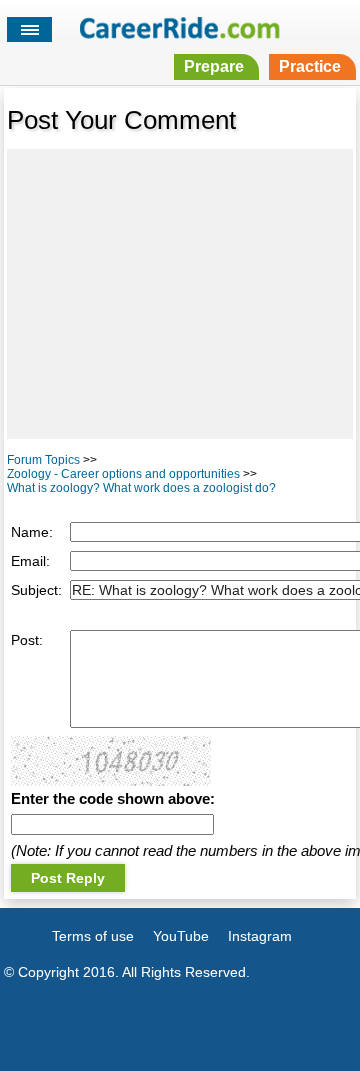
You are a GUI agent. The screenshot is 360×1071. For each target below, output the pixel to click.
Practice (310, 66)
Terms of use (93, 936)
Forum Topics (43, 460)
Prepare (214, 66)
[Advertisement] (180, 294)
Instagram (260, 936)
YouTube (181, 936)
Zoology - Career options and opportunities (123, 474)
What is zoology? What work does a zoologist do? (141, 488)
